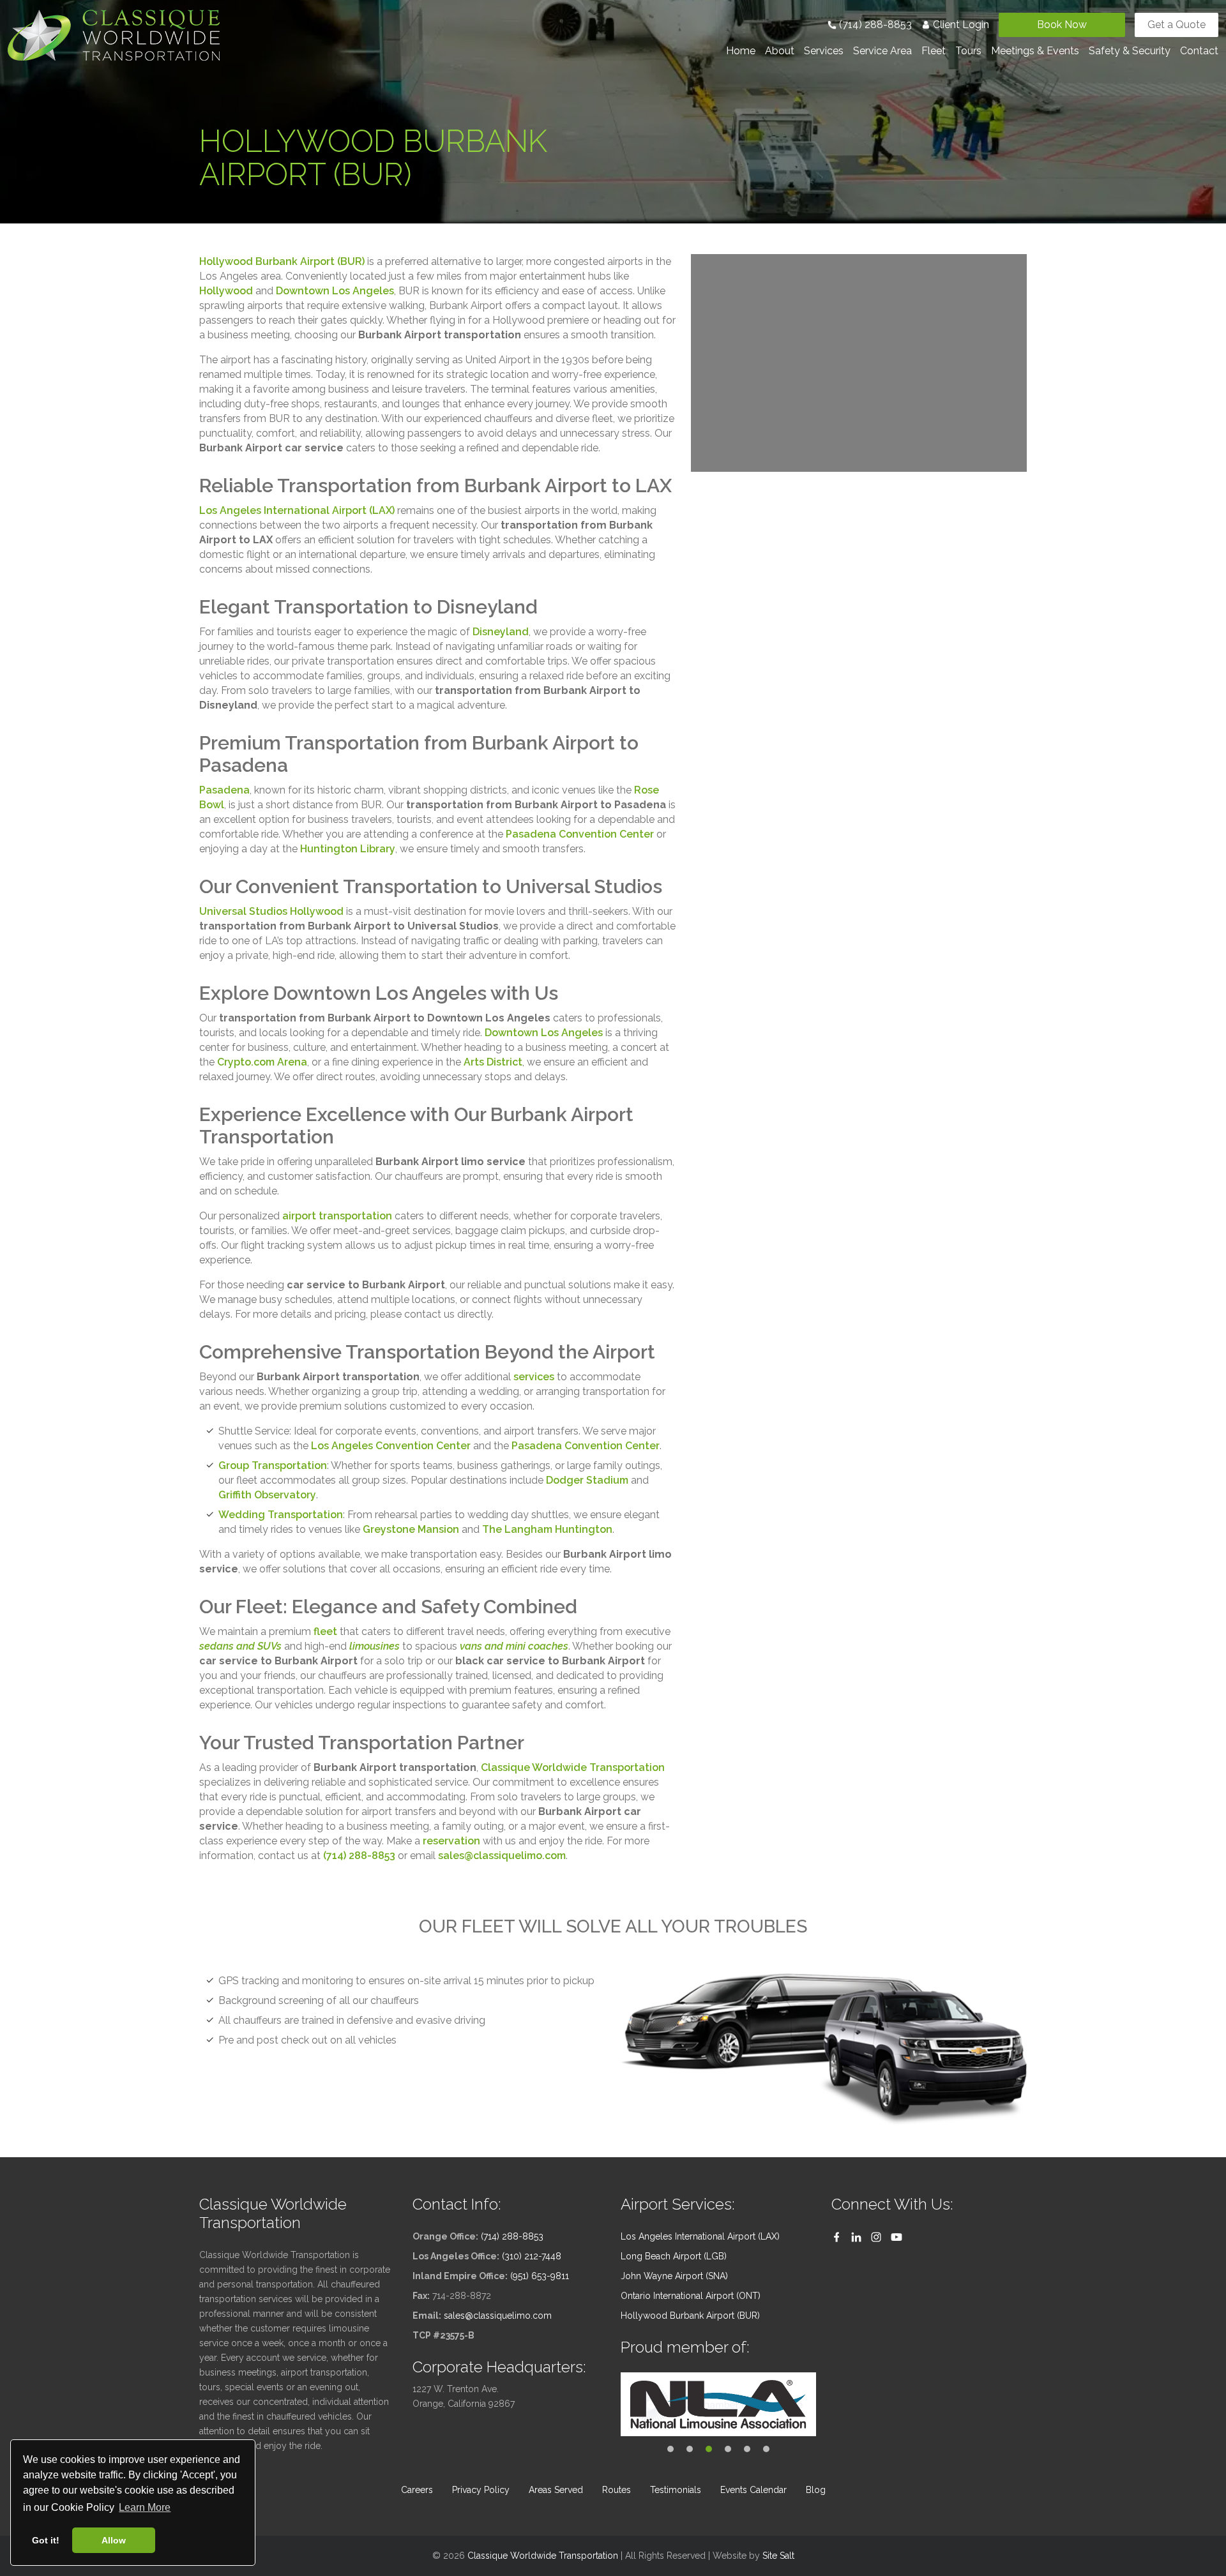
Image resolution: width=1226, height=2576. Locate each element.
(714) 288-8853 (874, 25)
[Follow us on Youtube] (897, 2237)
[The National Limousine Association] (718, 2404)
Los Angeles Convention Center (391, 1446)
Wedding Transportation (281, 1515)
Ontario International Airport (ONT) (691, 2296)
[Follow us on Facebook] (836, 2237)
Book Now (1062, 25)
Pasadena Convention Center (580, 834)
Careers (417, 2490)
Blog (816, 2490)
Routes (617, 2490)
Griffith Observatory (267, 1495)
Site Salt (778, 2556)
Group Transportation (273, 1465)
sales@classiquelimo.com (502, 1856)
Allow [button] (114, 2540)
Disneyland (501, 632)
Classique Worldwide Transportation (573, 1767)
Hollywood (226, 291)
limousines (375, 1646)
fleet (325, 1631)
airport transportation (337, 1216)
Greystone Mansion (411, 1529)
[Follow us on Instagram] (876, 2237)
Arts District (493, 1062)
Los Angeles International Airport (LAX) (297, 510)
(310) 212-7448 (532, 2256)
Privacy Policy (481, 2490)
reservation (451, 1841)
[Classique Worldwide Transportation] (114, 34)
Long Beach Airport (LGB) (674, 2256)
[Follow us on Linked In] (856, 2237)
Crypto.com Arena (262, 1062)
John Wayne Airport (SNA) (674, 2276)
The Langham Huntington (547, 1529)
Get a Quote (1177, 25)
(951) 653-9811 (540, 2276)
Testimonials (676, 2490)
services (534, 1377)
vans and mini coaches (514, 1646)
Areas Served (556, 2490)
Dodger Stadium (587, 1480)
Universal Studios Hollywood (271, 911)
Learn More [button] (145, 2507)
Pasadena (224, 790)
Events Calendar (753, 2490)
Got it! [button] (46, 2540)
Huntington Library (348, 849)
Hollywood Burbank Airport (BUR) (282, 261)
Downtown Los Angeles (335, 291)
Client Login (960, 25)
